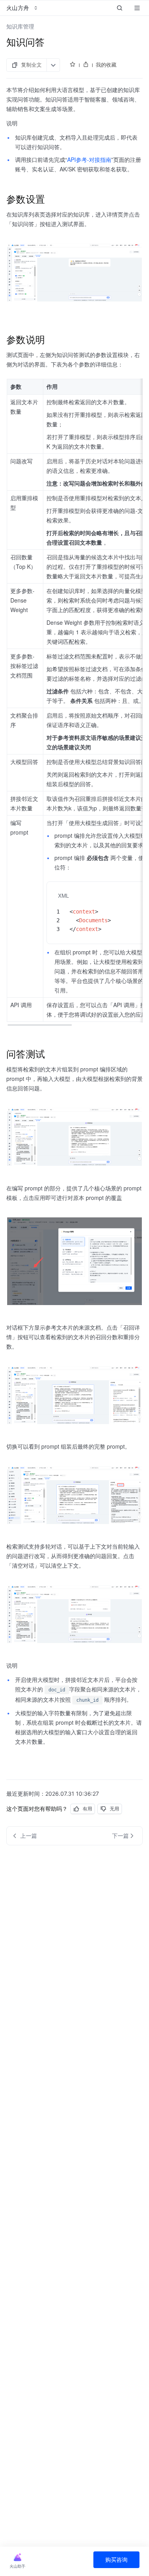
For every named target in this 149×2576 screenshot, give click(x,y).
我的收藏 (106, 65)
